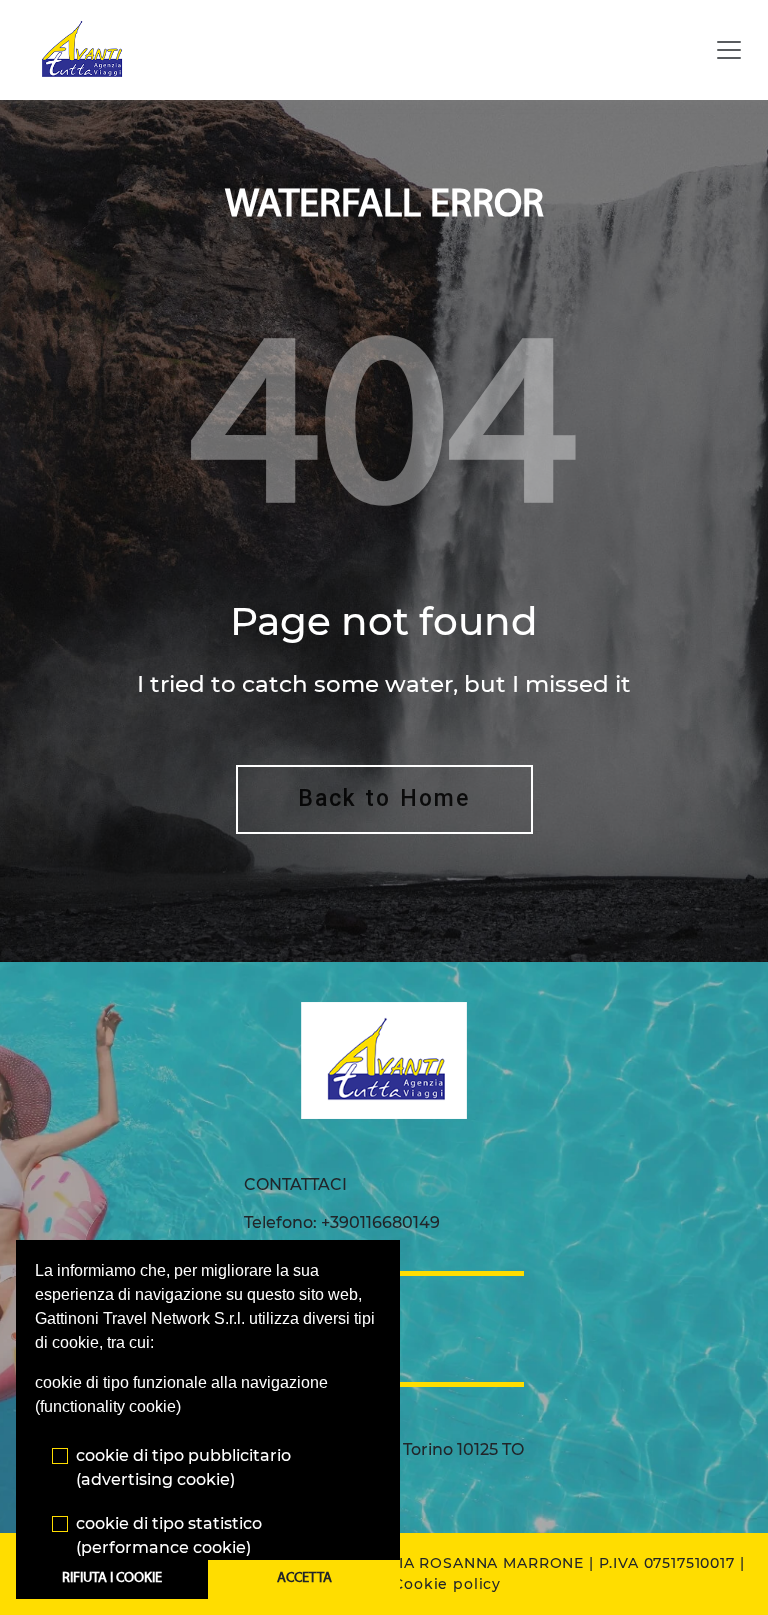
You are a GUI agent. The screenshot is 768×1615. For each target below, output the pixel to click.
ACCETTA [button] (304, 1578)
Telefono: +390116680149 (342, 1222)
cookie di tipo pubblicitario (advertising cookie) (183, 1467)
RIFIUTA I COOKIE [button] (112, 1578)
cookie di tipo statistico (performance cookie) (169, 1535)
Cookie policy (447, 1584)
